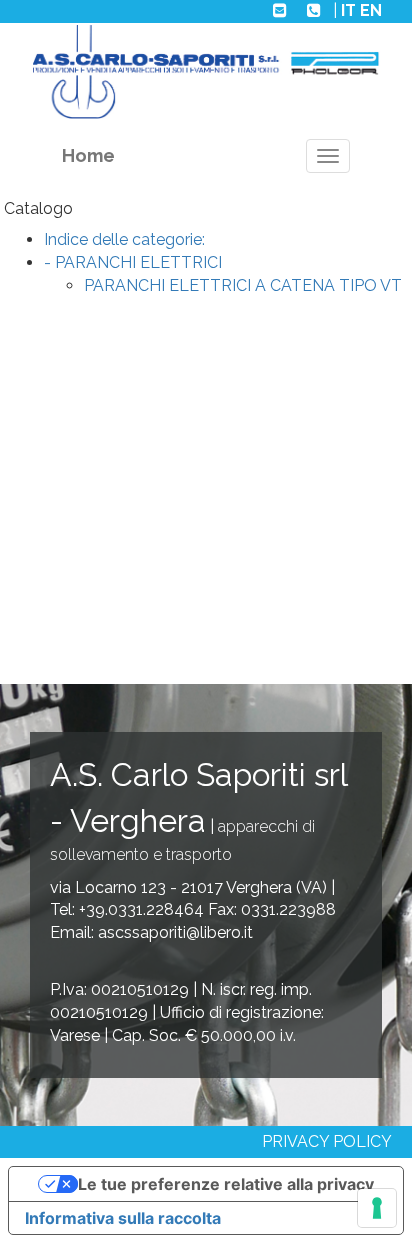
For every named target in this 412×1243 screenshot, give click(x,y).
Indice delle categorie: (124, 239)
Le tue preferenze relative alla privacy (226, 1184)
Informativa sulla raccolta (123, 1218)
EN (371, 10)
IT (348, 10)
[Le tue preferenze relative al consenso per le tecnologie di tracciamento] (377, 1208)
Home (88, 155)
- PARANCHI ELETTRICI (133, 262)
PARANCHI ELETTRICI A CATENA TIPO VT (243, 285)
